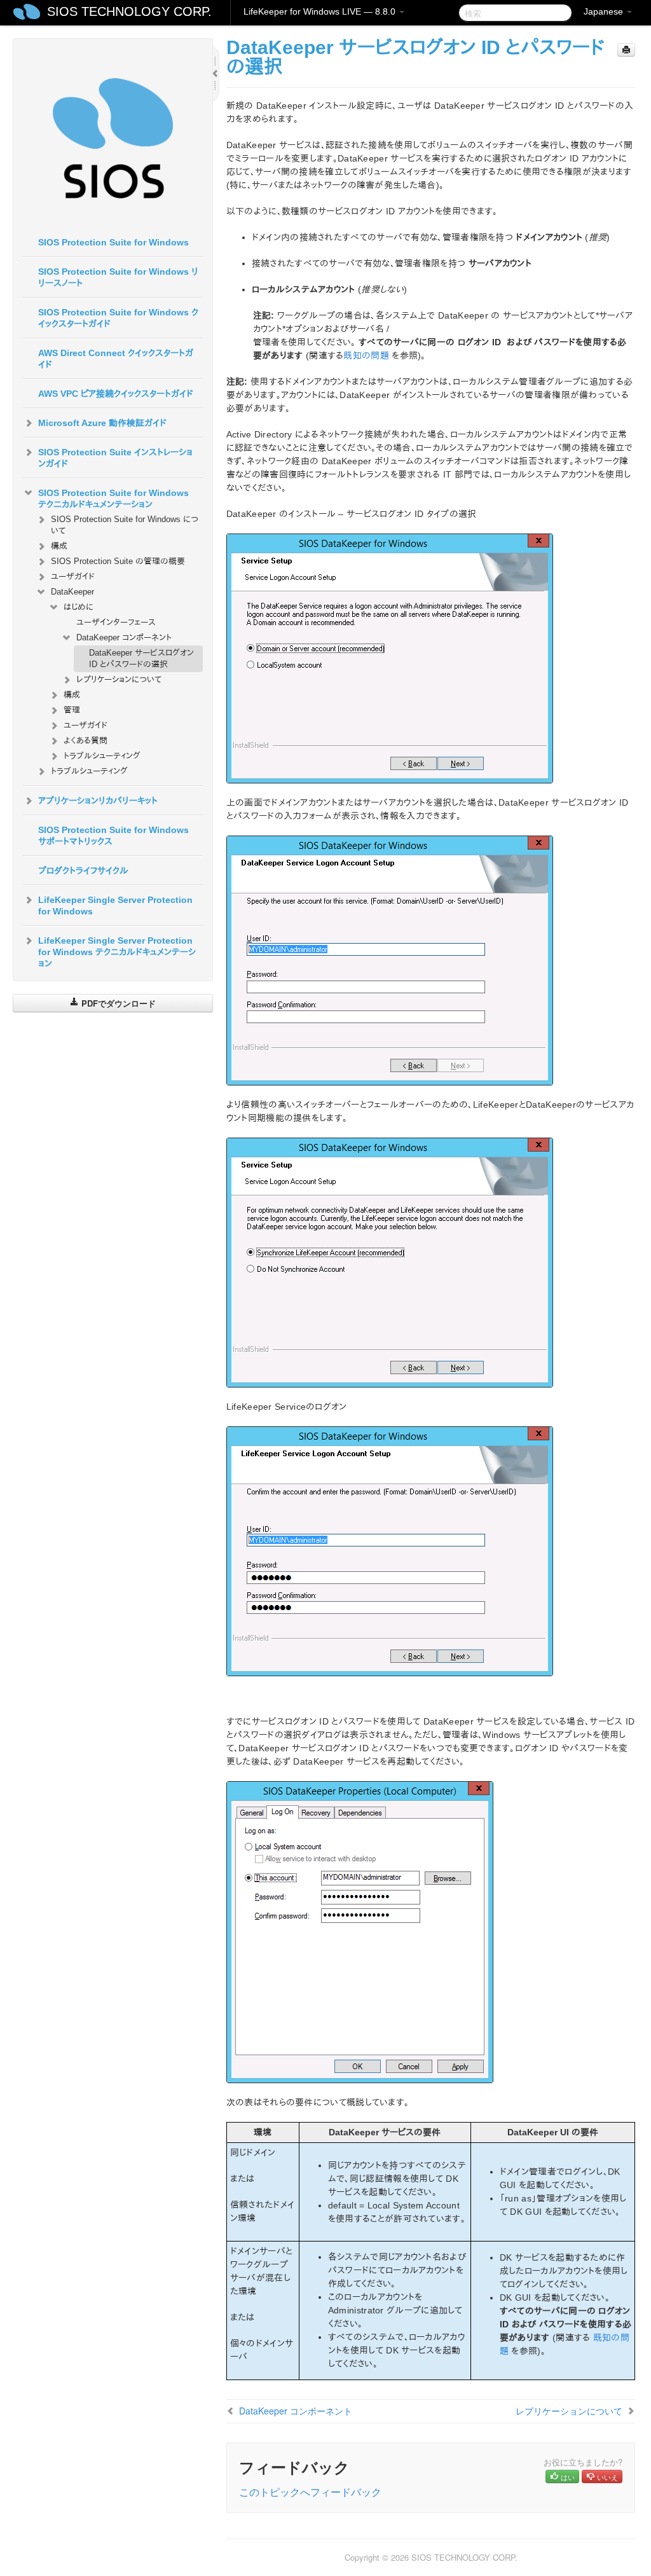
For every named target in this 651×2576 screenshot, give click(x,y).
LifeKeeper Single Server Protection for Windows (115, 906)
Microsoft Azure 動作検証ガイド (102, 423)
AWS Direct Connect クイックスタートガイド (116, 359)
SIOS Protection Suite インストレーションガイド (115, 458)
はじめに (79, 607)
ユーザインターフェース (116, 622)
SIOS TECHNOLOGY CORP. (129, 11)
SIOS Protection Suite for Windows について (125, 525)
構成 (59, 546)
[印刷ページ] (626, 50)
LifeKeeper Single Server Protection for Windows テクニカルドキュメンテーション (117, 952)
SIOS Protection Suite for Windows (113, 242)
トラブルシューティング (102, 756)
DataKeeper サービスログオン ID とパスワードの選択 (141, 658)
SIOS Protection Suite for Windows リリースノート (118, 277)
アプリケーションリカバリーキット (98, 801)
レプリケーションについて (119, 679)
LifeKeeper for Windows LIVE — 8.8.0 (321, 11)
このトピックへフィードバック (310, 2492)
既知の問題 (366, 355)
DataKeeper (72, 592)
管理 (72, 710)
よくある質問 (86, 740)
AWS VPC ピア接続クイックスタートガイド (116, 394)
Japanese (605, 11)
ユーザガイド (73, 576)
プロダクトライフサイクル (83, 871)
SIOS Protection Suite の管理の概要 (118, 561)
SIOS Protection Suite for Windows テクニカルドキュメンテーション (113, 499)
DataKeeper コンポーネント (124, 637)
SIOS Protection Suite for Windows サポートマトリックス (113, 836)
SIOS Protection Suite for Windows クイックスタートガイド (118, 318)
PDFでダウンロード (117, 1003)
